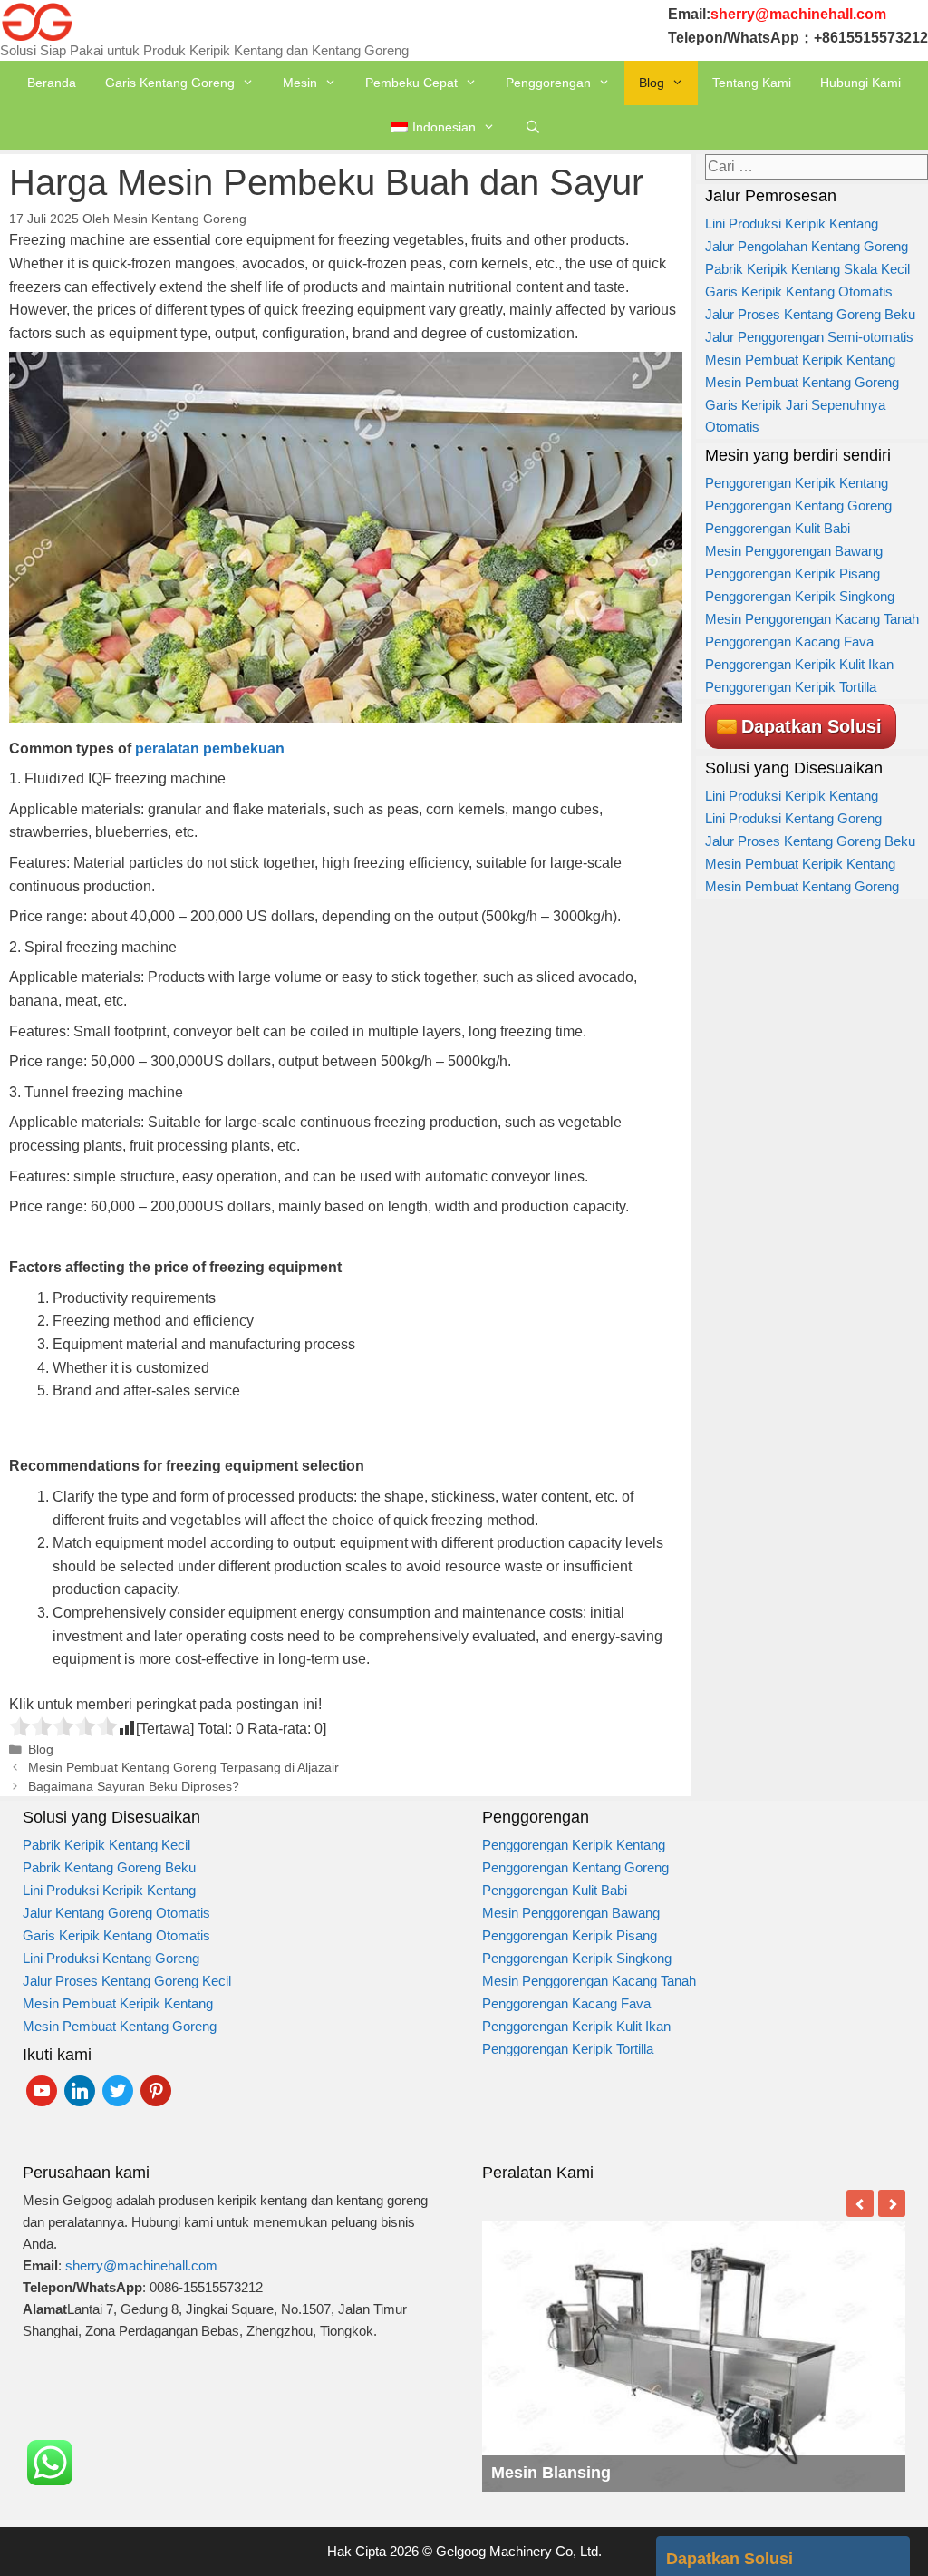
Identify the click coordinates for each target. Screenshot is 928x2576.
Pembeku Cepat (411, 83)
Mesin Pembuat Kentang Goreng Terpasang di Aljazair (184, 1768)
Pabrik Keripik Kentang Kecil (106, 1845)
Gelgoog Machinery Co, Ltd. (519, 2551)
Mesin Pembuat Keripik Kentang (800, 360)
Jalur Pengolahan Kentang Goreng (807, 246)
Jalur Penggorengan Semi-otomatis (809, 337)
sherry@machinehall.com (141, 2265)
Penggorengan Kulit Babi (778, 528)
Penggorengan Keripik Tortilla (791, 687)
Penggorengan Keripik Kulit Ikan (801, 664)
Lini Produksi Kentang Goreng (793, 818)
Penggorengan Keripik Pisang (793, 574)
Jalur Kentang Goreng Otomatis (116, 1913)
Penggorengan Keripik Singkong (800, 596)
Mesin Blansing (551, 2473)
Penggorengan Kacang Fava (789, 642)
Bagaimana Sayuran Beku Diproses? (134, 1787)
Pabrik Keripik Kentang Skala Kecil (807, 269)
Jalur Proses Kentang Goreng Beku (810, 314)
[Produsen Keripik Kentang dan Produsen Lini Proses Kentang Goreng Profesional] (36, 20)
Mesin (300, 83)
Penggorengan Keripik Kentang (797, 483)
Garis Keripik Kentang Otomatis (799, 292)
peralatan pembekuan (210, 748)
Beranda (52, 83)
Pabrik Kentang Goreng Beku (109, 1867)
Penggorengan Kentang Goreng (798, 505)
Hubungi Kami (860, 83)
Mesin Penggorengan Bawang (794, 551)
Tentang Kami (752, 83)
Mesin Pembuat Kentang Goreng (802, 382)
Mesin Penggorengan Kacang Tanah (812, 619)
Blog (652, 83)
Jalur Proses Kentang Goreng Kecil (127, 1981)
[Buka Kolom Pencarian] (533, 127)
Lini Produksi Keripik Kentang (792, 224)
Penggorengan (548, 83)
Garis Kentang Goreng (170, 83)
